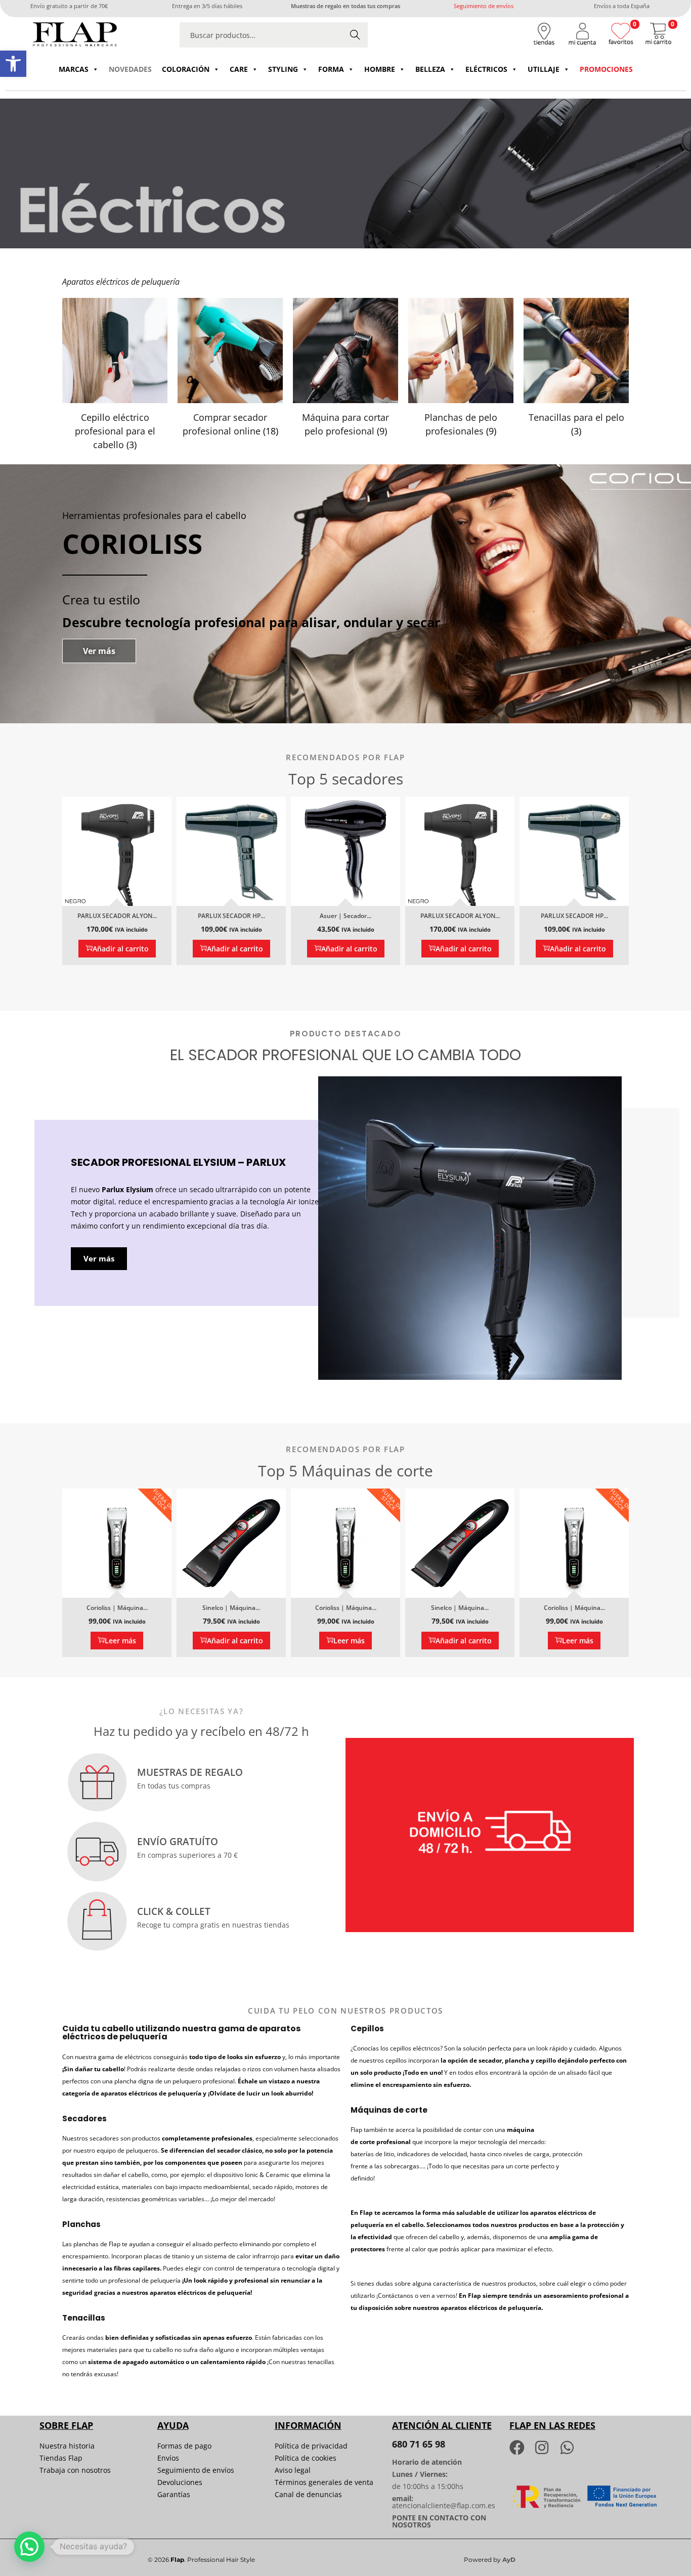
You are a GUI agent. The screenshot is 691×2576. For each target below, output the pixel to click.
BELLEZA (430, 69)
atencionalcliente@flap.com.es (444, 2505)
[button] (13, 64)
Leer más (120, 1641)
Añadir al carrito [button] (121, 949)
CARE (239, 69)
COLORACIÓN (186, 69)
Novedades (130, 69)
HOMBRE (380, 69)
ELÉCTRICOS (486, 69)
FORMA (331, 69)
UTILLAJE (544, 69)
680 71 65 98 (419, 2444)
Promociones (606, 69)
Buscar (355, 35)
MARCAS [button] (74, 69)
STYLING (283, 69)
